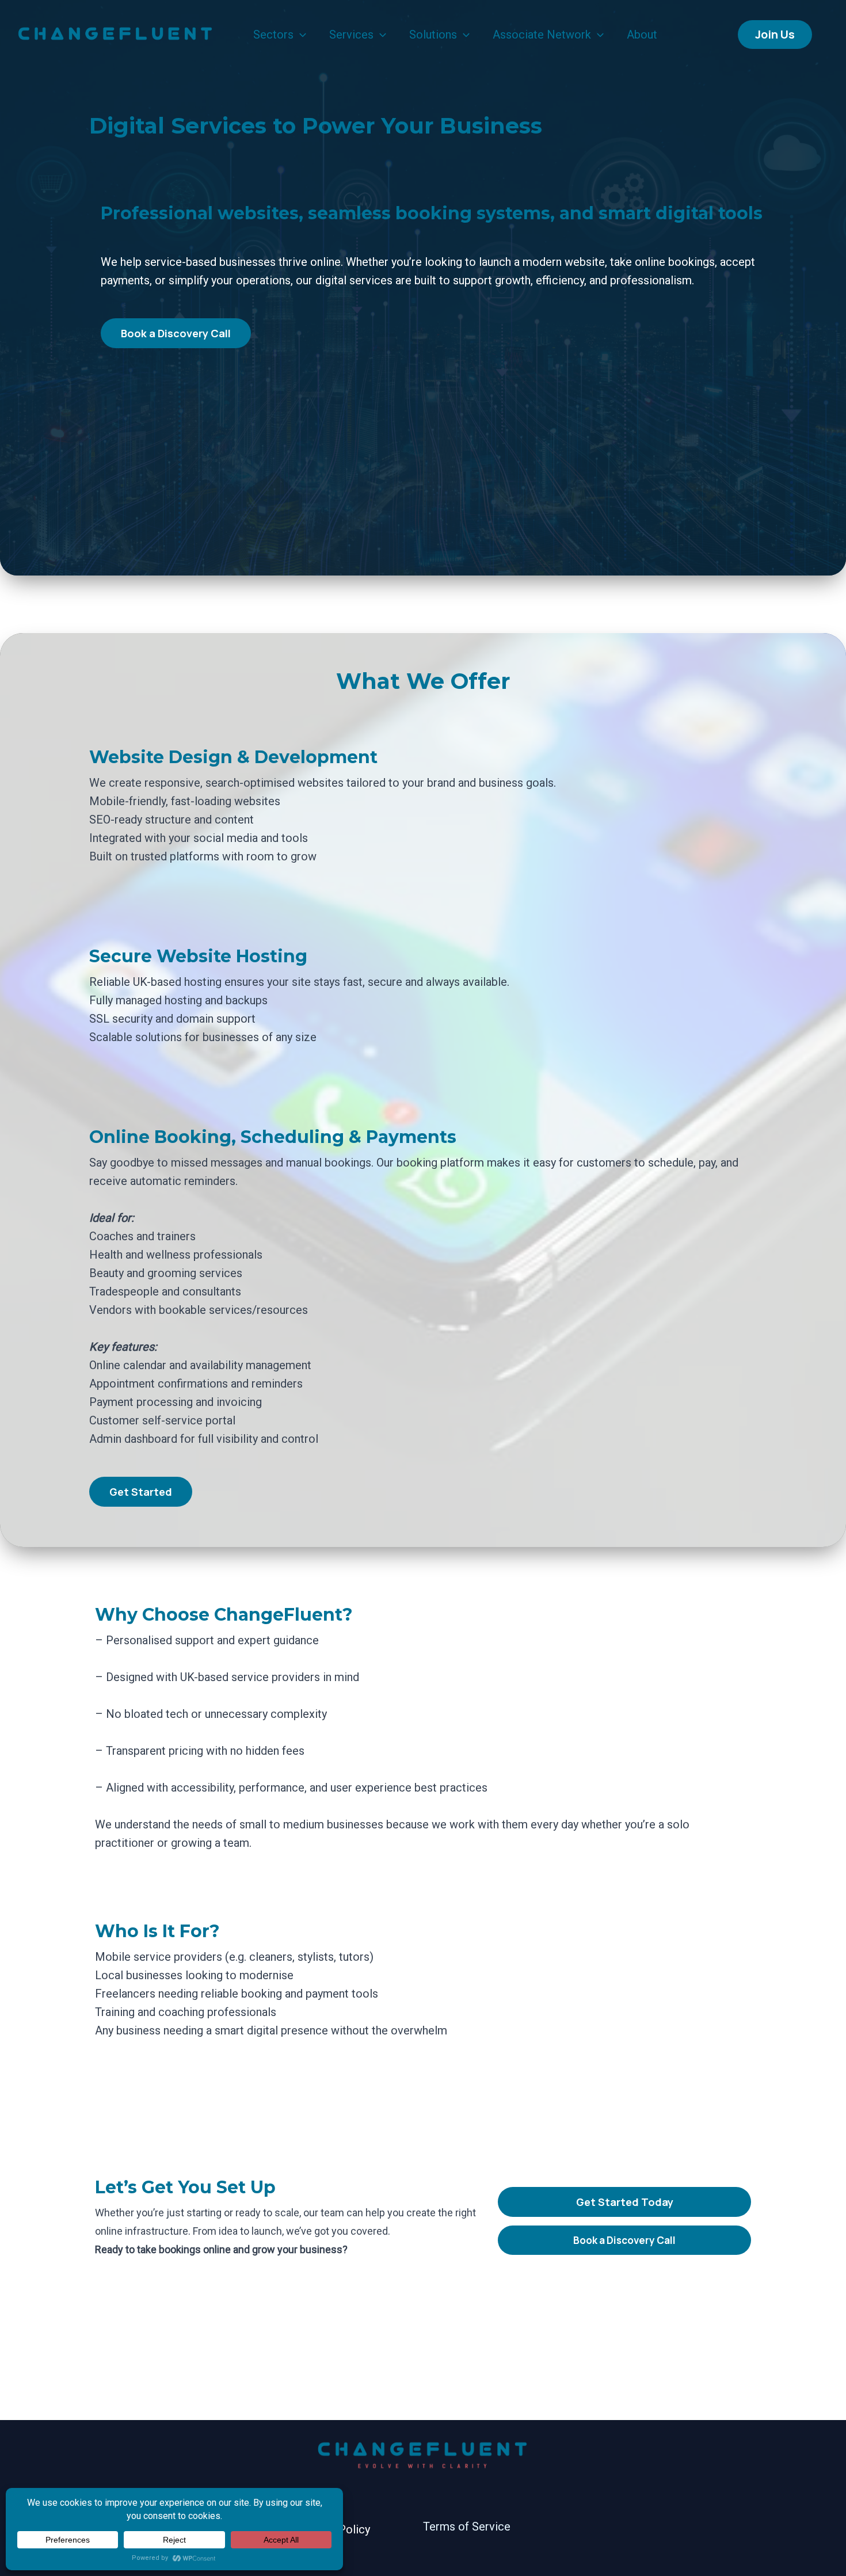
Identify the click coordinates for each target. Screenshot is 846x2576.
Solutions (433, 35)
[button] (300, 35)
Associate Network (542, 35)
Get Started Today (625, 2202)
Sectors (273, 35)
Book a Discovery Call (624, 2240)
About (642, 35)
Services (351, 35)
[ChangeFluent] (115, 33)
